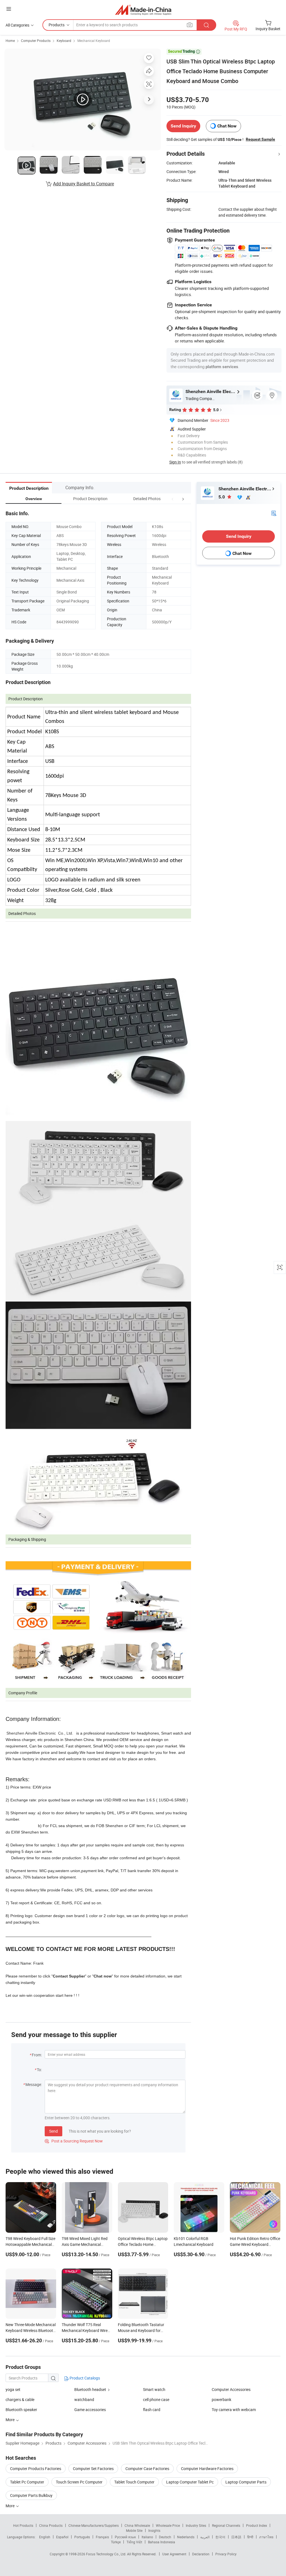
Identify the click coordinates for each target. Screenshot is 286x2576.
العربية (205, 2537)
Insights (154, 2530)
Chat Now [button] (227, 126)
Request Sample (260, 139)
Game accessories (90, 2410)
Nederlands (186, 2537)
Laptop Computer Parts (246, 2482)
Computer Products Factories (36, 2469)
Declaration (201, 2554)
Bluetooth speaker (21, 2410)
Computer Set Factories (93, 2469)
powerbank (221, 2399)
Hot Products (23, 2525)
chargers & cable (20, 2399)
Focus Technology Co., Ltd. (107, 2554)
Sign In (175, 462)
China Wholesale (137, 2525)
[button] (173, 499)
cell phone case (156, 2399)
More (10, 2506)
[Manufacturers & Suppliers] (143, 10)
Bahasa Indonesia (162, 2542)
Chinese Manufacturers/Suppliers (94, 2525)
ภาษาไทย (266, 2537)
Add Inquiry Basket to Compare (84, 184)
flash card (152, 2410)
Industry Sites (196, 2525)
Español (62, 2537)
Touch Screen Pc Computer (79, 2482)
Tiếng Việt (134, 2542)
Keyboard (64, 41)
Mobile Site (134, 2530)
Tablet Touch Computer (134, 2482)
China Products (51, 2525)
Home (10, 41)
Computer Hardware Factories (207, 2469)
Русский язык (125, 2537)
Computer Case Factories (147, 2469)
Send (53, 2131)
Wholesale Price (168, 2525)
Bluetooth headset (90, 2389)
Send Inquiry (183, 126)
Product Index (257, 2525)
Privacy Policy (226, 2554)
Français (102, 2537)
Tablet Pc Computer (27, 2482)
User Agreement (174, 2554)
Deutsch (165, 2537)
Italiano (147, 2537)
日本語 (236, 2537)
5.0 (222, 497)
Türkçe (116, 2542)
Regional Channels (226, 2525)
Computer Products (36, 41)
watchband (84, 2399)
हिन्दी (250, 2537)
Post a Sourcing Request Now (74, 2141)
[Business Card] (274, 513)
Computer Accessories (231, 2389)
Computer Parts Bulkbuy (31, 2495)
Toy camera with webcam (234, 2410)
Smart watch (154, 2389)
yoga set (13, 2389)
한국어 (220, 2537)
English (45, 2537)
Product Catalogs (84, 2378)
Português (82, 2537)
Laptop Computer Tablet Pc (190, 2482)
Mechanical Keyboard (94, 41)
